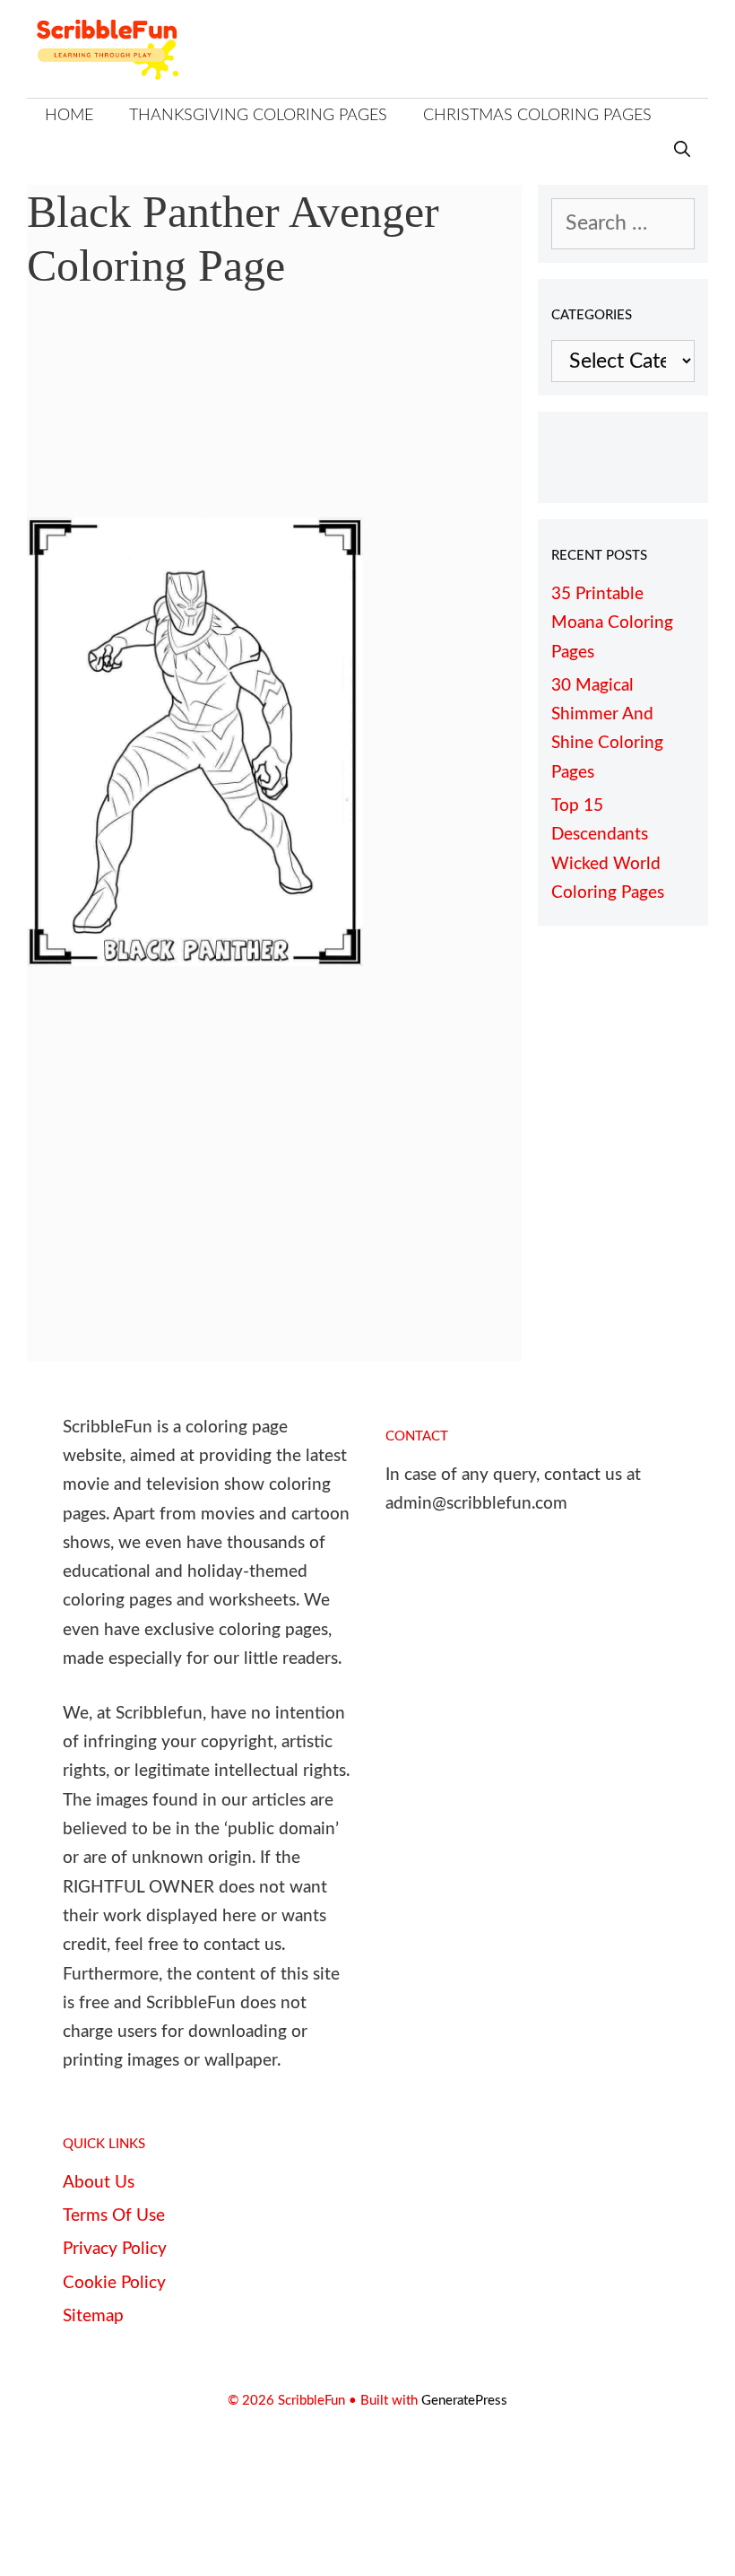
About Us (99, 2183)
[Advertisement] (274, 418)
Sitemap (93, 2316)
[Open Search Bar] (682, 151)
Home (69, 116)
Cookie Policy (114, 2283)
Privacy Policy (115, 2249)
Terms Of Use (114, 2216)
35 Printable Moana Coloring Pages (612, 623)
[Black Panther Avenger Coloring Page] (195, 959)
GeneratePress (464, 2401)
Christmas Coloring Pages (537, 116)
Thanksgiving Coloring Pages (258, 116)
